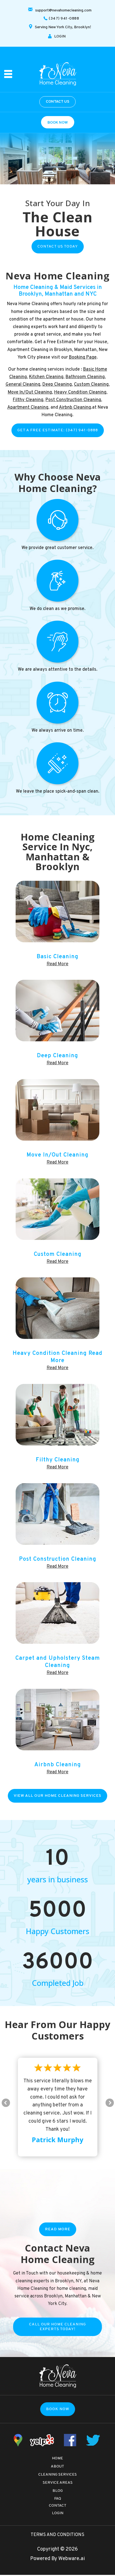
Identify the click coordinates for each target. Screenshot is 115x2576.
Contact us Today (58, 247)
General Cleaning (23, 385)
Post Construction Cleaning (73, 400)
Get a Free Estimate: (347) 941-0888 (58, 430)
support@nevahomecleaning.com (63, 10)
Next (110, 2103)
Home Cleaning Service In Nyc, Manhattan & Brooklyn (58, 852)
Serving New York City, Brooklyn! (63, 27)
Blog (58, 2491)
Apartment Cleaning (28, 408)
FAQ (58, 2499)
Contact (58, 2506)
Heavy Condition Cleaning (80, 392)
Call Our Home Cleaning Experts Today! (57, 2327)
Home (57, 2458)
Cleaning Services (57, 2475)
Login (58, 2513)
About (57, 2466)
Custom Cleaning (91, 385)
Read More (57, 964)
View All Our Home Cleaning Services (57, 1796)
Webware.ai (72, 2559)
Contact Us (57, 102)
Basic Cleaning (57, 957)
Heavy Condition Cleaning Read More (57, 1357)
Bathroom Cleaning (85, 377)
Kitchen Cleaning (46, 377)
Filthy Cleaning (28, 400)
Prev (6, 2103)
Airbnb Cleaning (75, 408)
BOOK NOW (58, 123)
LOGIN (60, 37)
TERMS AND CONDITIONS (57, 2535)
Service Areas (58, 2483)
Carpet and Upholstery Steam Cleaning (58, 1662)
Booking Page (83, 357)
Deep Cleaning (57, 385)
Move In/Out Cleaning (30, 392)
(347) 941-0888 (64, 19)
